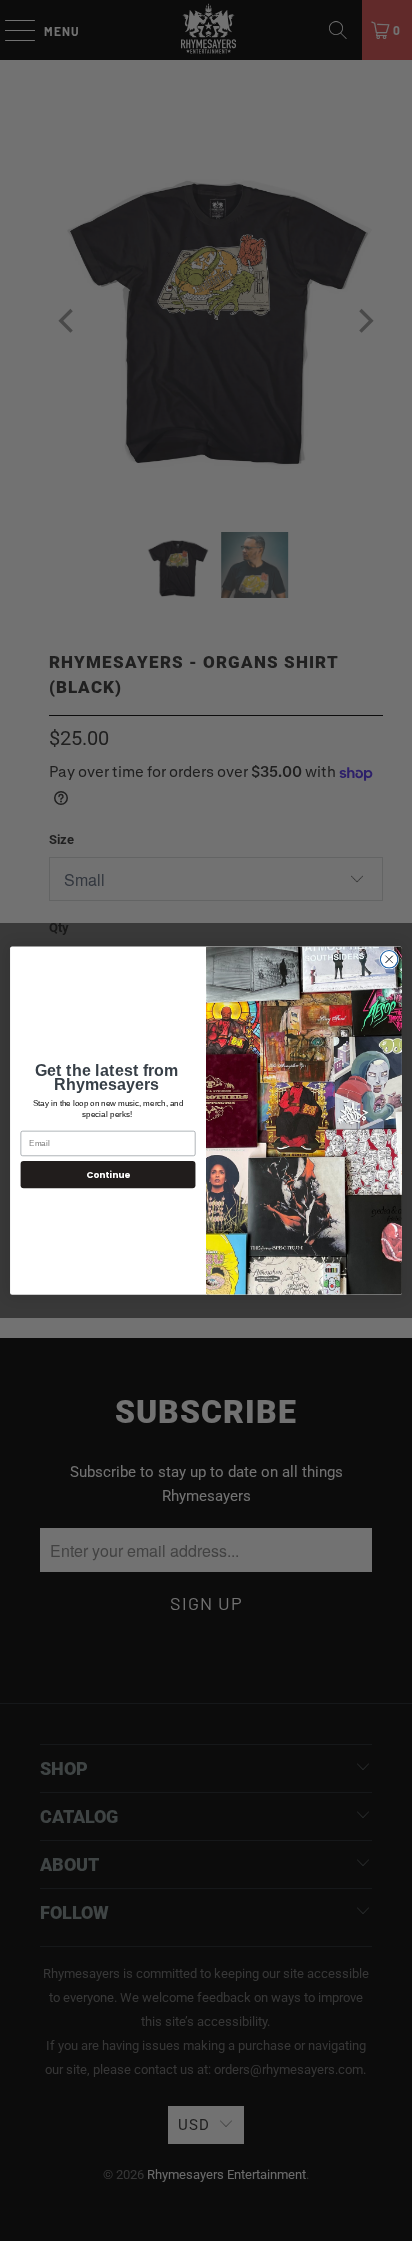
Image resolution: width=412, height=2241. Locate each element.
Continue (108, 1174)
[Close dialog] (389, 959)
